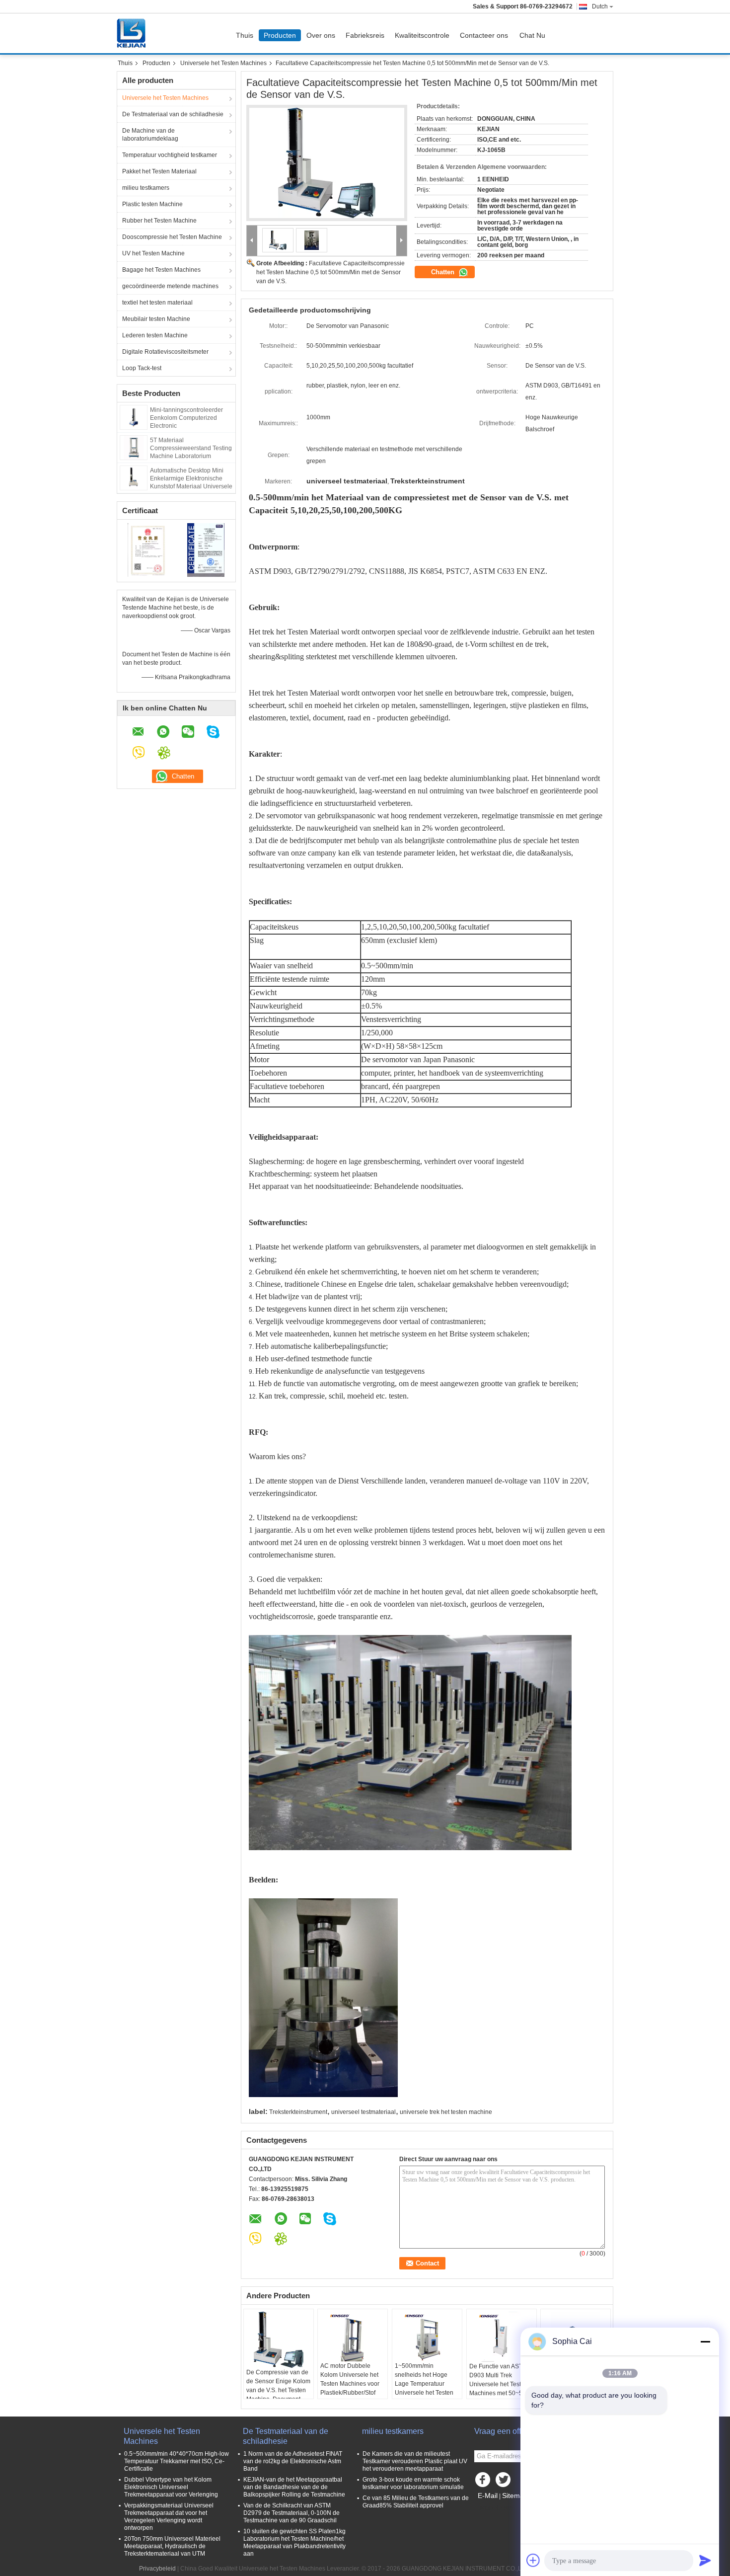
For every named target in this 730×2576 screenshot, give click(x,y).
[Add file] (533, 2560)
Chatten (444, 272)
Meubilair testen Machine (156, 319)
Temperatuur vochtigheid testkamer (170, 155)
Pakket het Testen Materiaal (159, 171)
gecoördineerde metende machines (170, 286)
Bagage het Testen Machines (161, 270)
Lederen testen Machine (155, 335)
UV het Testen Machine (153, 253)
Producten (280, 35)
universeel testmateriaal (364, 2112)
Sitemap (515, 2496)
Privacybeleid (157, 2569)
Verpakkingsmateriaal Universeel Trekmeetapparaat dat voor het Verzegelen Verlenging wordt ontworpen (169, 2517)
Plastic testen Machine (152, 204)
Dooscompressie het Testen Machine (172, 237)
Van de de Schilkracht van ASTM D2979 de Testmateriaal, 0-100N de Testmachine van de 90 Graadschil (292, 2513)
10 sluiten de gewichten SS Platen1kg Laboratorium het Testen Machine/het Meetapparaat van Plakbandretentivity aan (294, 2542)
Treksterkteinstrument (298, 2112)
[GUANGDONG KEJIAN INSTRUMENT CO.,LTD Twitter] (504, 2482)
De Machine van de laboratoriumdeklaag (150, 135)
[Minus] (705, 2342)
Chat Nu (532, 35)
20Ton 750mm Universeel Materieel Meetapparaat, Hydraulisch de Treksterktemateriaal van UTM (172, 2546)
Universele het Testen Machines (223, 63)
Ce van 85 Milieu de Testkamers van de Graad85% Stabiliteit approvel (416, 2502)
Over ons (321, 35)
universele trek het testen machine (446, 2112)
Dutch (600, 6)
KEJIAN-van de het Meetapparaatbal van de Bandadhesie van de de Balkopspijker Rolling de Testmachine (294, 2487)
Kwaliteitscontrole (422, 35)
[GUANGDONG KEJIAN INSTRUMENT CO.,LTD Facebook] (484, 2482)
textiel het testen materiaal (157, 303)
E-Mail (488, 2496)
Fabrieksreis (365, 35)
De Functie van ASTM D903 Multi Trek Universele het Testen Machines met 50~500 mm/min (499, 2384)
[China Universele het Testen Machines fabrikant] (134, 33)
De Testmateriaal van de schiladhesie (173, 114)
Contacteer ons (484, 35)
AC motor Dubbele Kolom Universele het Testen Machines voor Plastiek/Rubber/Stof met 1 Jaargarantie (350, 2384)
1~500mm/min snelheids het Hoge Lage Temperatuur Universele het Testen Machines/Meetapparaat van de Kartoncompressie (428, 2393)
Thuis (245, 35)
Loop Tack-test (142, 368)
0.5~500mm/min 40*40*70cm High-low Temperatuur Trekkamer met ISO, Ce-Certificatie (177, 2461)
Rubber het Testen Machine (159, 221)
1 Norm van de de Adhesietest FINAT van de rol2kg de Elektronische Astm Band (293, 2461)
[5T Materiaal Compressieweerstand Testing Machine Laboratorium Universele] (134, 447)
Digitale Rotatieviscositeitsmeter (165, 352)
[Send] (705, 2560)
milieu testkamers (146, 188)
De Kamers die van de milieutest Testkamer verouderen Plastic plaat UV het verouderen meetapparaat (415, 2461)
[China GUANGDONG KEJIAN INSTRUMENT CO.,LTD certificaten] (147, 549)
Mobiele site (497, 2508)
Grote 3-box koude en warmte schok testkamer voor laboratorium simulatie (413, 2483)
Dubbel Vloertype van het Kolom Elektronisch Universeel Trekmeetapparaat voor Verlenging (171, 2487)
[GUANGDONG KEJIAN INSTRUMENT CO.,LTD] (252, 241)
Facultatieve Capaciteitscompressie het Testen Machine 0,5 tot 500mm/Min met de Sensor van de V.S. (330, 272)
